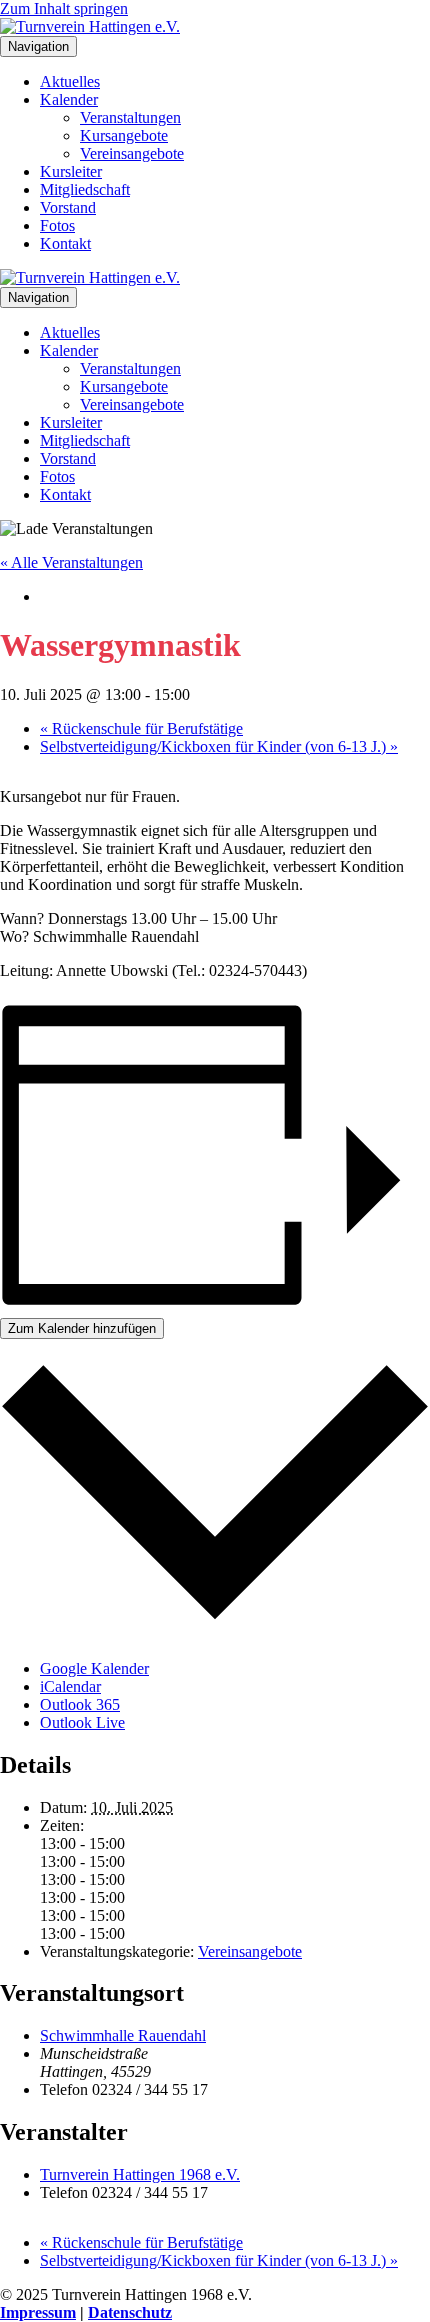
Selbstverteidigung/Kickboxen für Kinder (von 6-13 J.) (219, 746)
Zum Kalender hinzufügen (82, 1328)
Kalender (69, 99)
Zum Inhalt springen (64, 8)
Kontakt (65, 243)
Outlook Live (82, 1722)
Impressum (38, 2312)
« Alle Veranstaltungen (71, 562)
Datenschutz (130, 2312)
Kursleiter (71, 171)
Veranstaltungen (130, 117)
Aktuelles (70, 81)
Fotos (57, 225)
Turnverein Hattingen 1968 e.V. (140, 2174)
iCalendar (70, 1686)
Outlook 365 (80, 1704)
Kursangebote (124, 135)
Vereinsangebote (132, 153)
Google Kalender (94, 1668)
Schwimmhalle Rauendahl (123, 2035)
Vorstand (68, 207)
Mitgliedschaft (85, 189)
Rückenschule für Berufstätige (141, 728)
